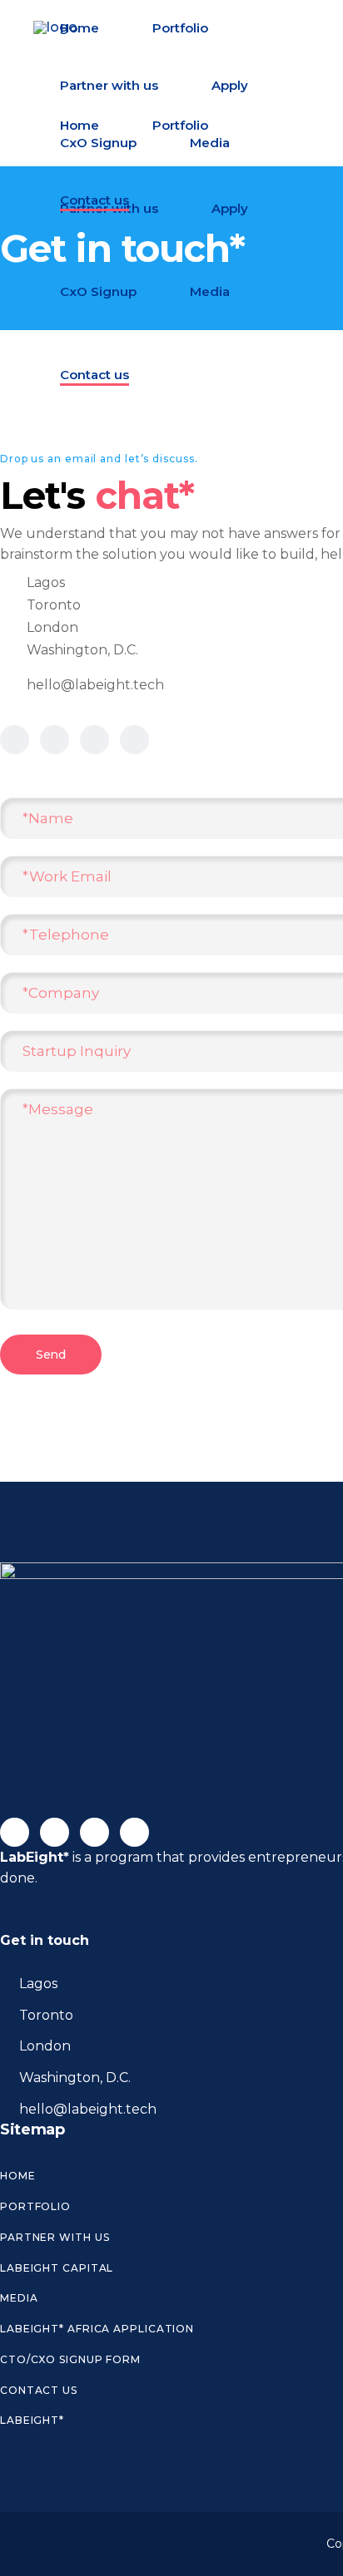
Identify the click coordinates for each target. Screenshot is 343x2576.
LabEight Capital (57, 2268)
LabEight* (32, 2420)
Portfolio (35, 2206)
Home (18, 2176)
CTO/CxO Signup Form (70, 2359)
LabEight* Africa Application (97, 2329)
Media (19, 2298)
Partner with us (55, 2237)
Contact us (39, 2390)
